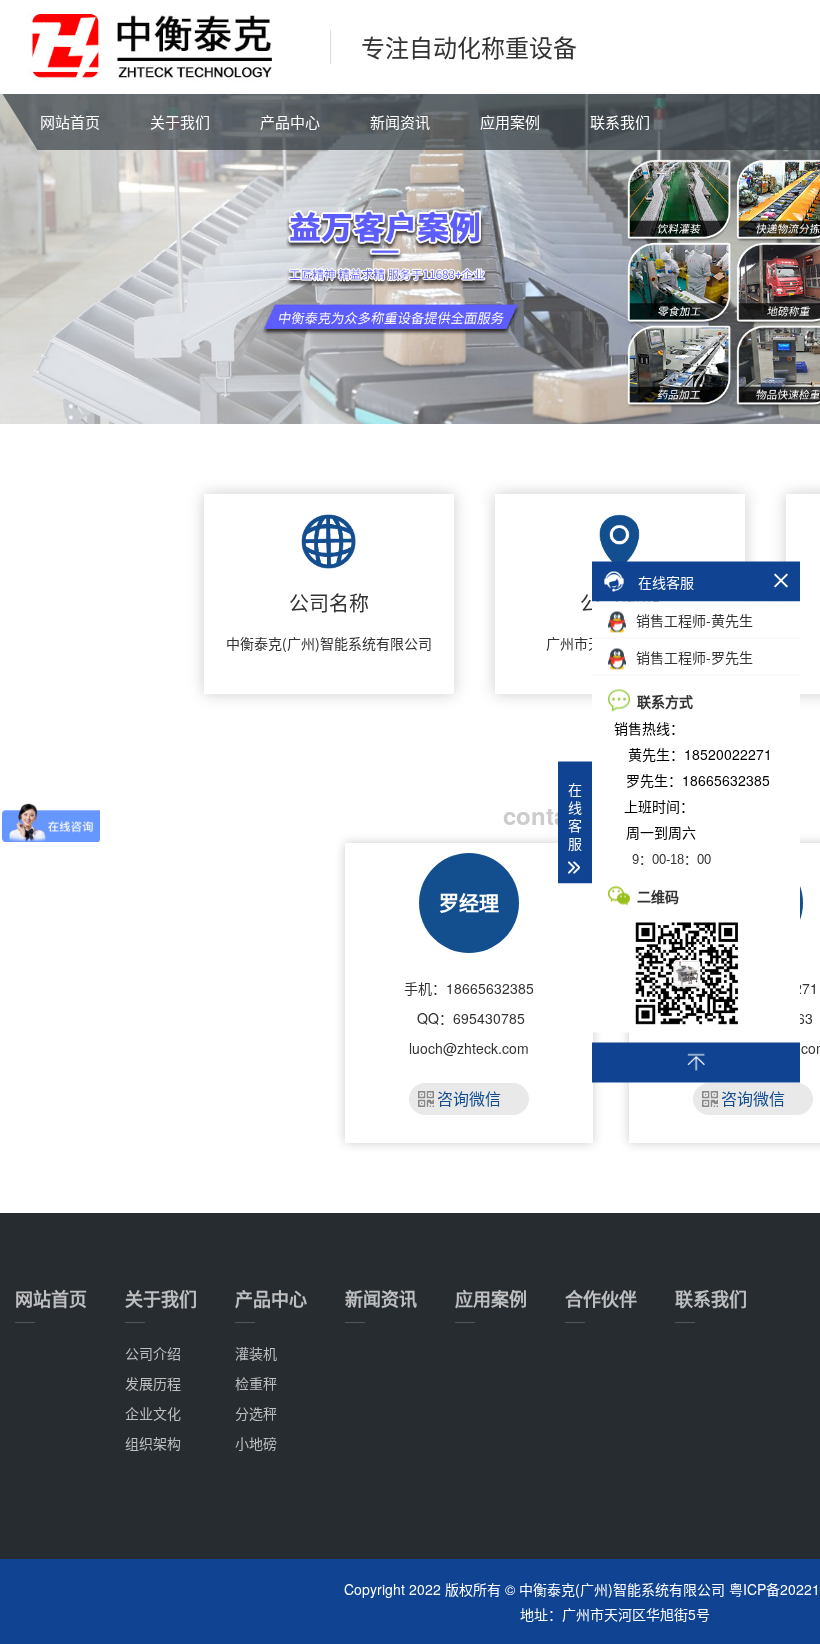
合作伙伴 (601, 1299)
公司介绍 (153, 1353)
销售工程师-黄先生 (692, 620)
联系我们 (620, 121)
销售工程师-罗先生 (692, 657)
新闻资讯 (400, 121)
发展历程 (153, 1383)
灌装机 (256, 1353)
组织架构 (153, 1443)
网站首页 (70, 121)
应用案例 (510, 121)
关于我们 (180, 121)
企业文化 (153, 1413)
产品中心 (290, 121)
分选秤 (256, 1413)
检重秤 (256, 1383)
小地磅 (256, 1443)
